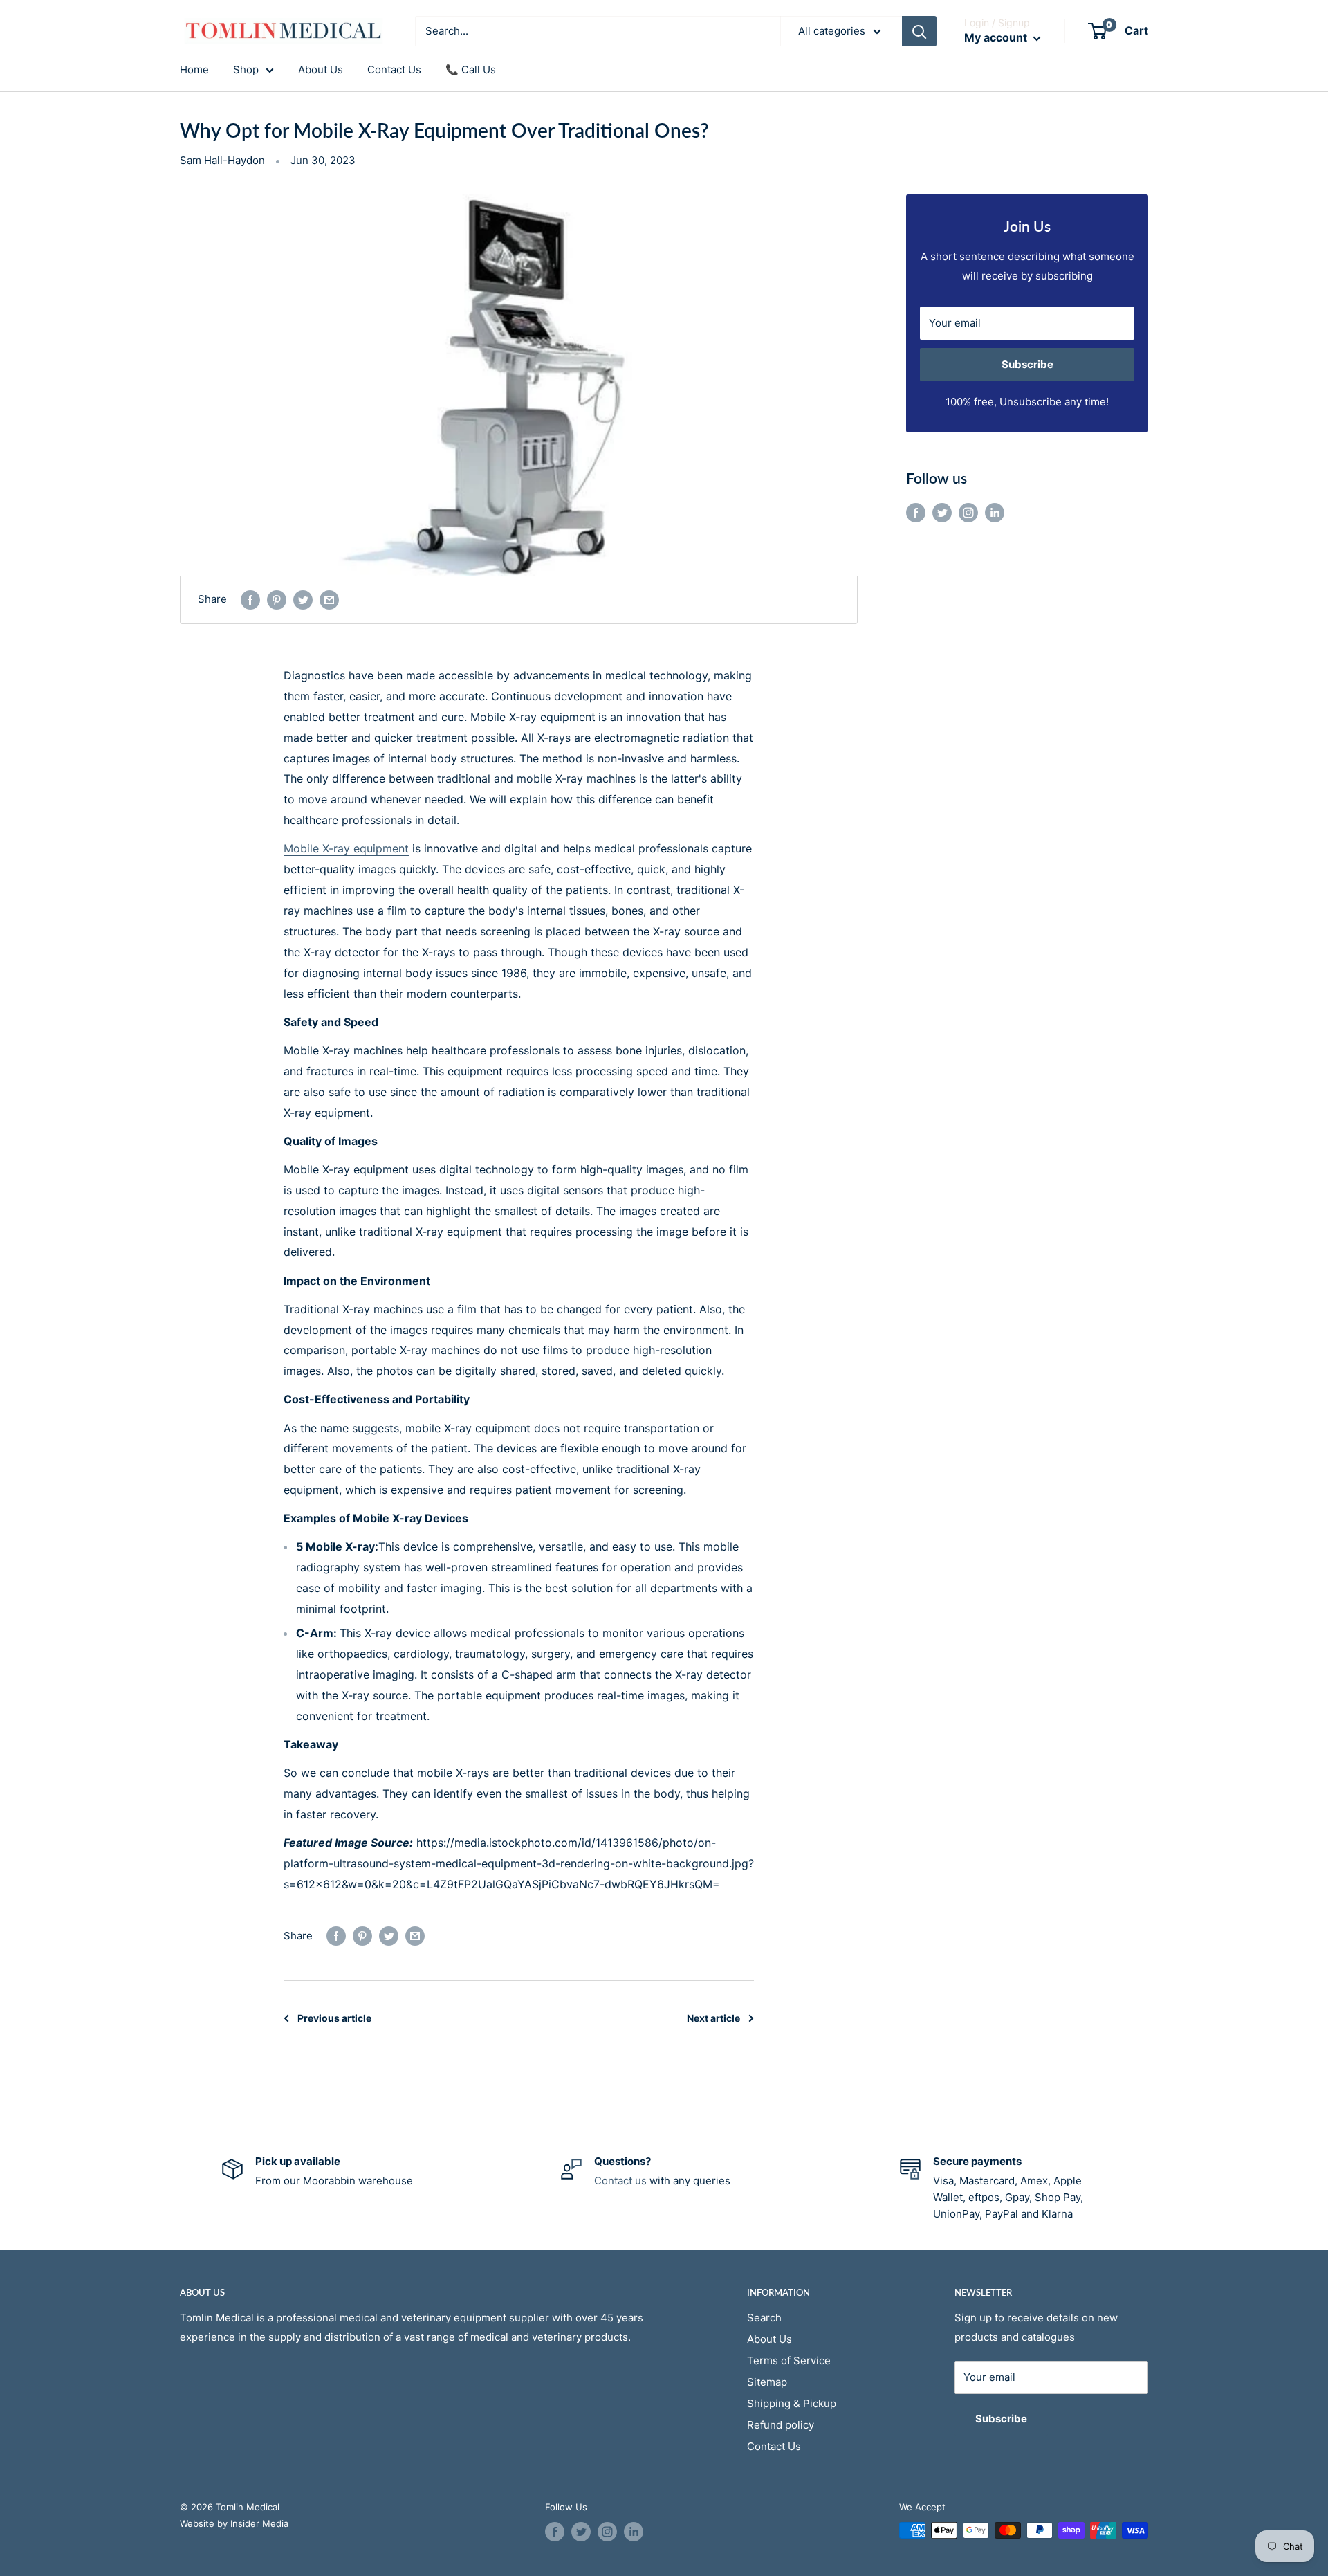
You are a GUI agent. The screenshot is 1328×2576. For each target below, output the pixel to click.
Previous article (334, 2018)
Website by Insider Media (234, 2523)
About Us (321, 70)
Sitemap (767, 2382)
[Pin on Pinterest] (277, 600)
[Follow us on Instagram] (968, 512)
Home (194, 70)
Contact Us (394, 70)
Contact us (620, 2181)
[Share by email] (329, 600)
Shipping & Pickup (792, 2403)
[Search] (919, 31)
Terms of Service (789, 2360)
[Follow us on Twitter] (942, 512)
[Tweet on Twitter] (303, 600)
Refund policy (781, 2425)
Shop (246, 70)
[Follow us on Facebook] (916, 512)
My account (997, 37)
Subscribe (1027, 364)
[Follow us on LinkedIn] (995, 512)
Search (764, 2318)
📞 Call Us (471, 70)
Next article (713, 2018)
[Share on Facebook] (250, 600)
